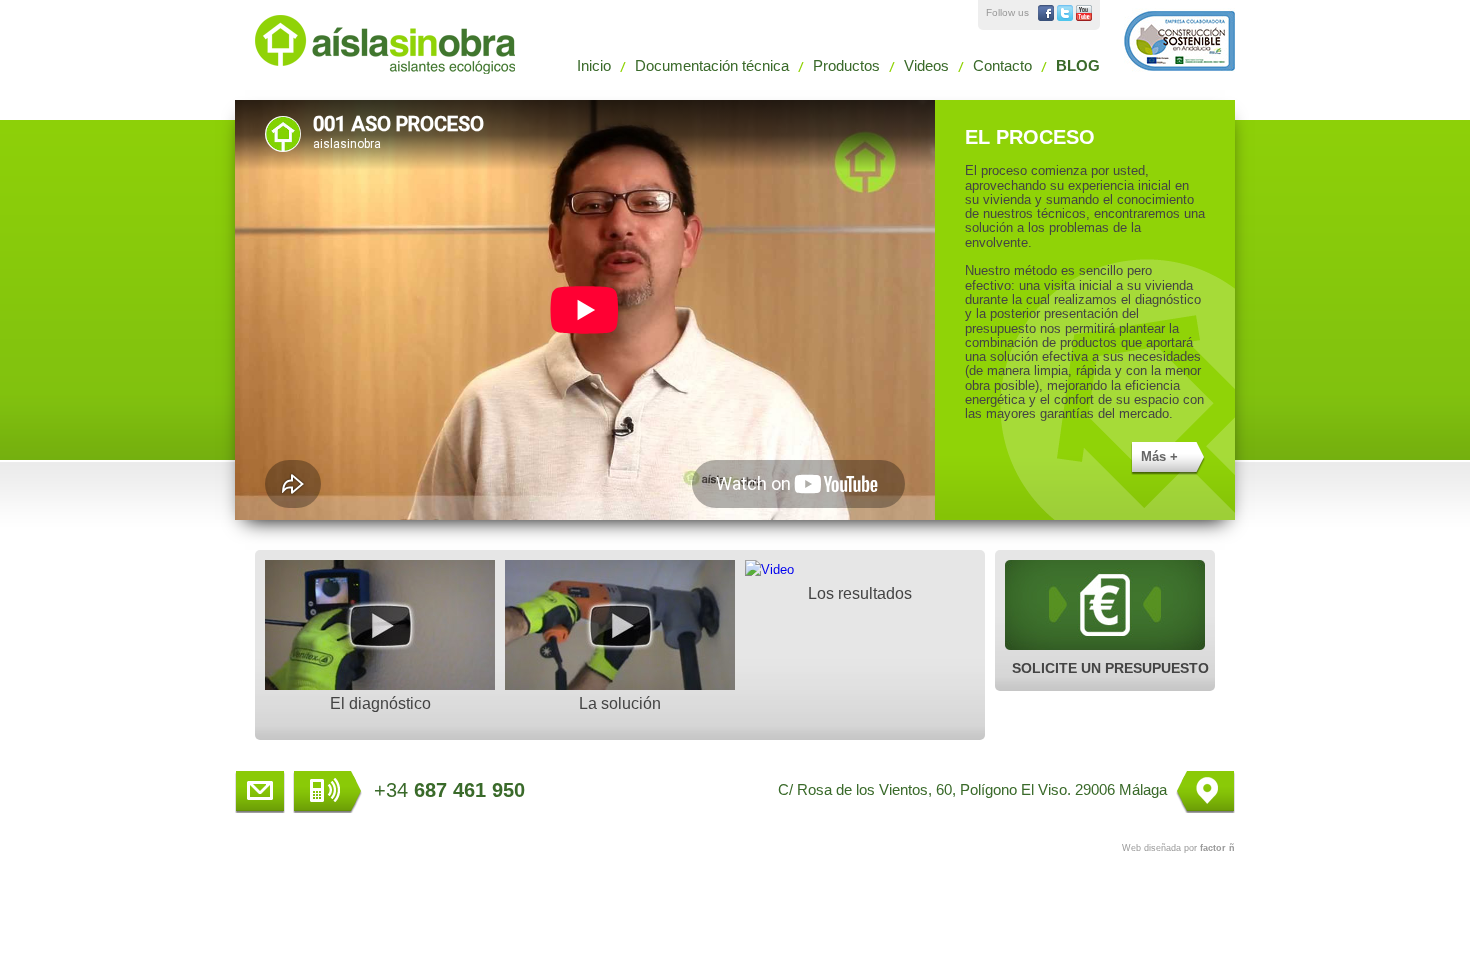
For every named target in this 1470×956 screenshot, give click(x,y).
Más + (1159, 456)
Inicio (594, 65)
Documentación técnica (712, 65)
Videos (926, 65)
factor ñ (1217, 848)
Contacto (1002, 65)
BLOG (1078, 65)
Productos (846, 65)
